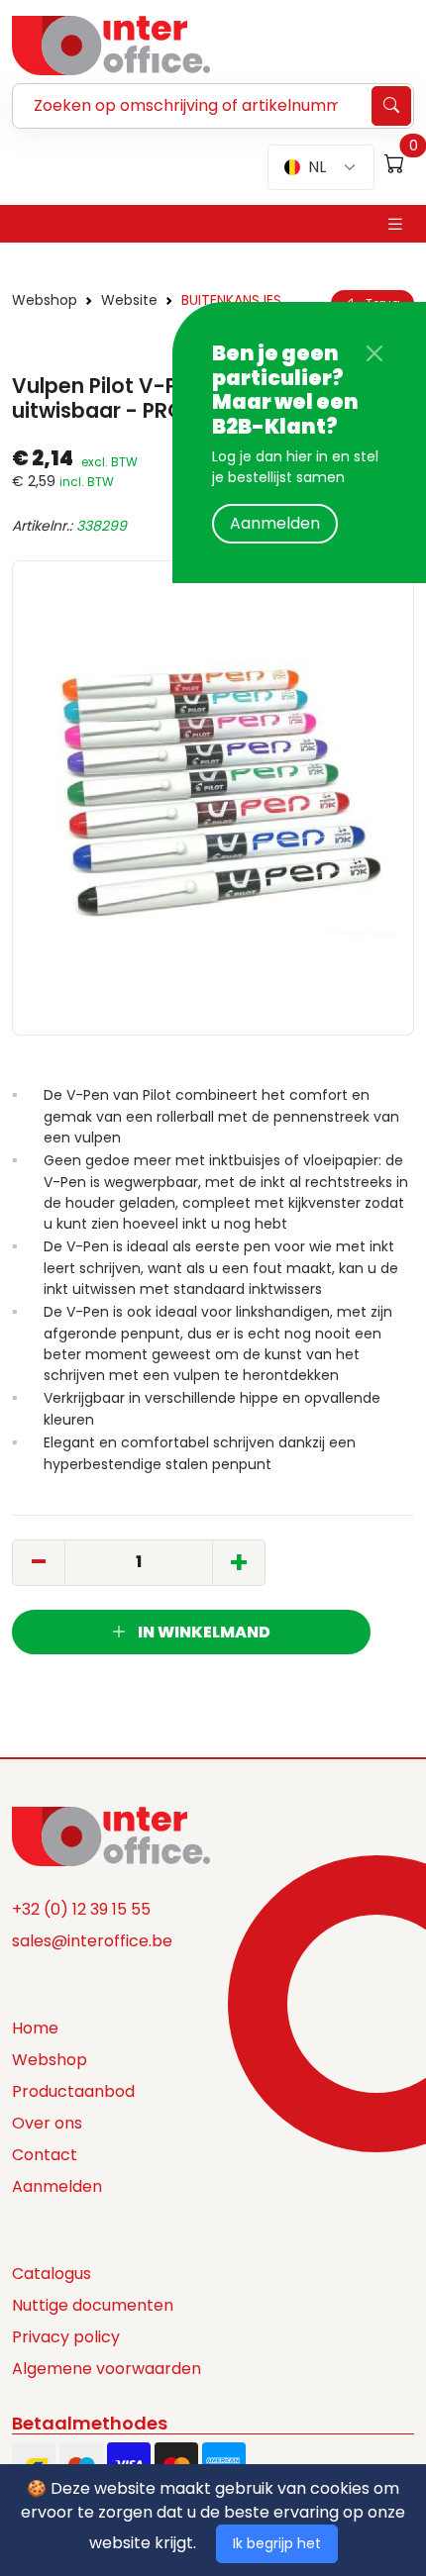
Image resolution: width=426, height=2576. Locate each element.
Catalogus (52, 2274)
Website (129, 300)
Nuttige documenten (93, 2305)
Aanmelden (275, 523)
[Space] (111, 1834)
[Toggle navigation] (395, 224)
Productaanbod (73, 2091)
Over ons (47, 2123)
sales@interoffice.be (92, 1941)
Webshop (45, 300)
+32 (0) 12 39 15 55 (81, 1909)
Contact (45, 2155)
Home (35, 2028)
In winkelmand (203, 1632)
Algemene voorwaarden (106, 2369)
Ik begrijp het (277, 2543)
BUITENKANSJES (231, 300)
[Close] (374, 353)
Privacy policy (66, 2337)
